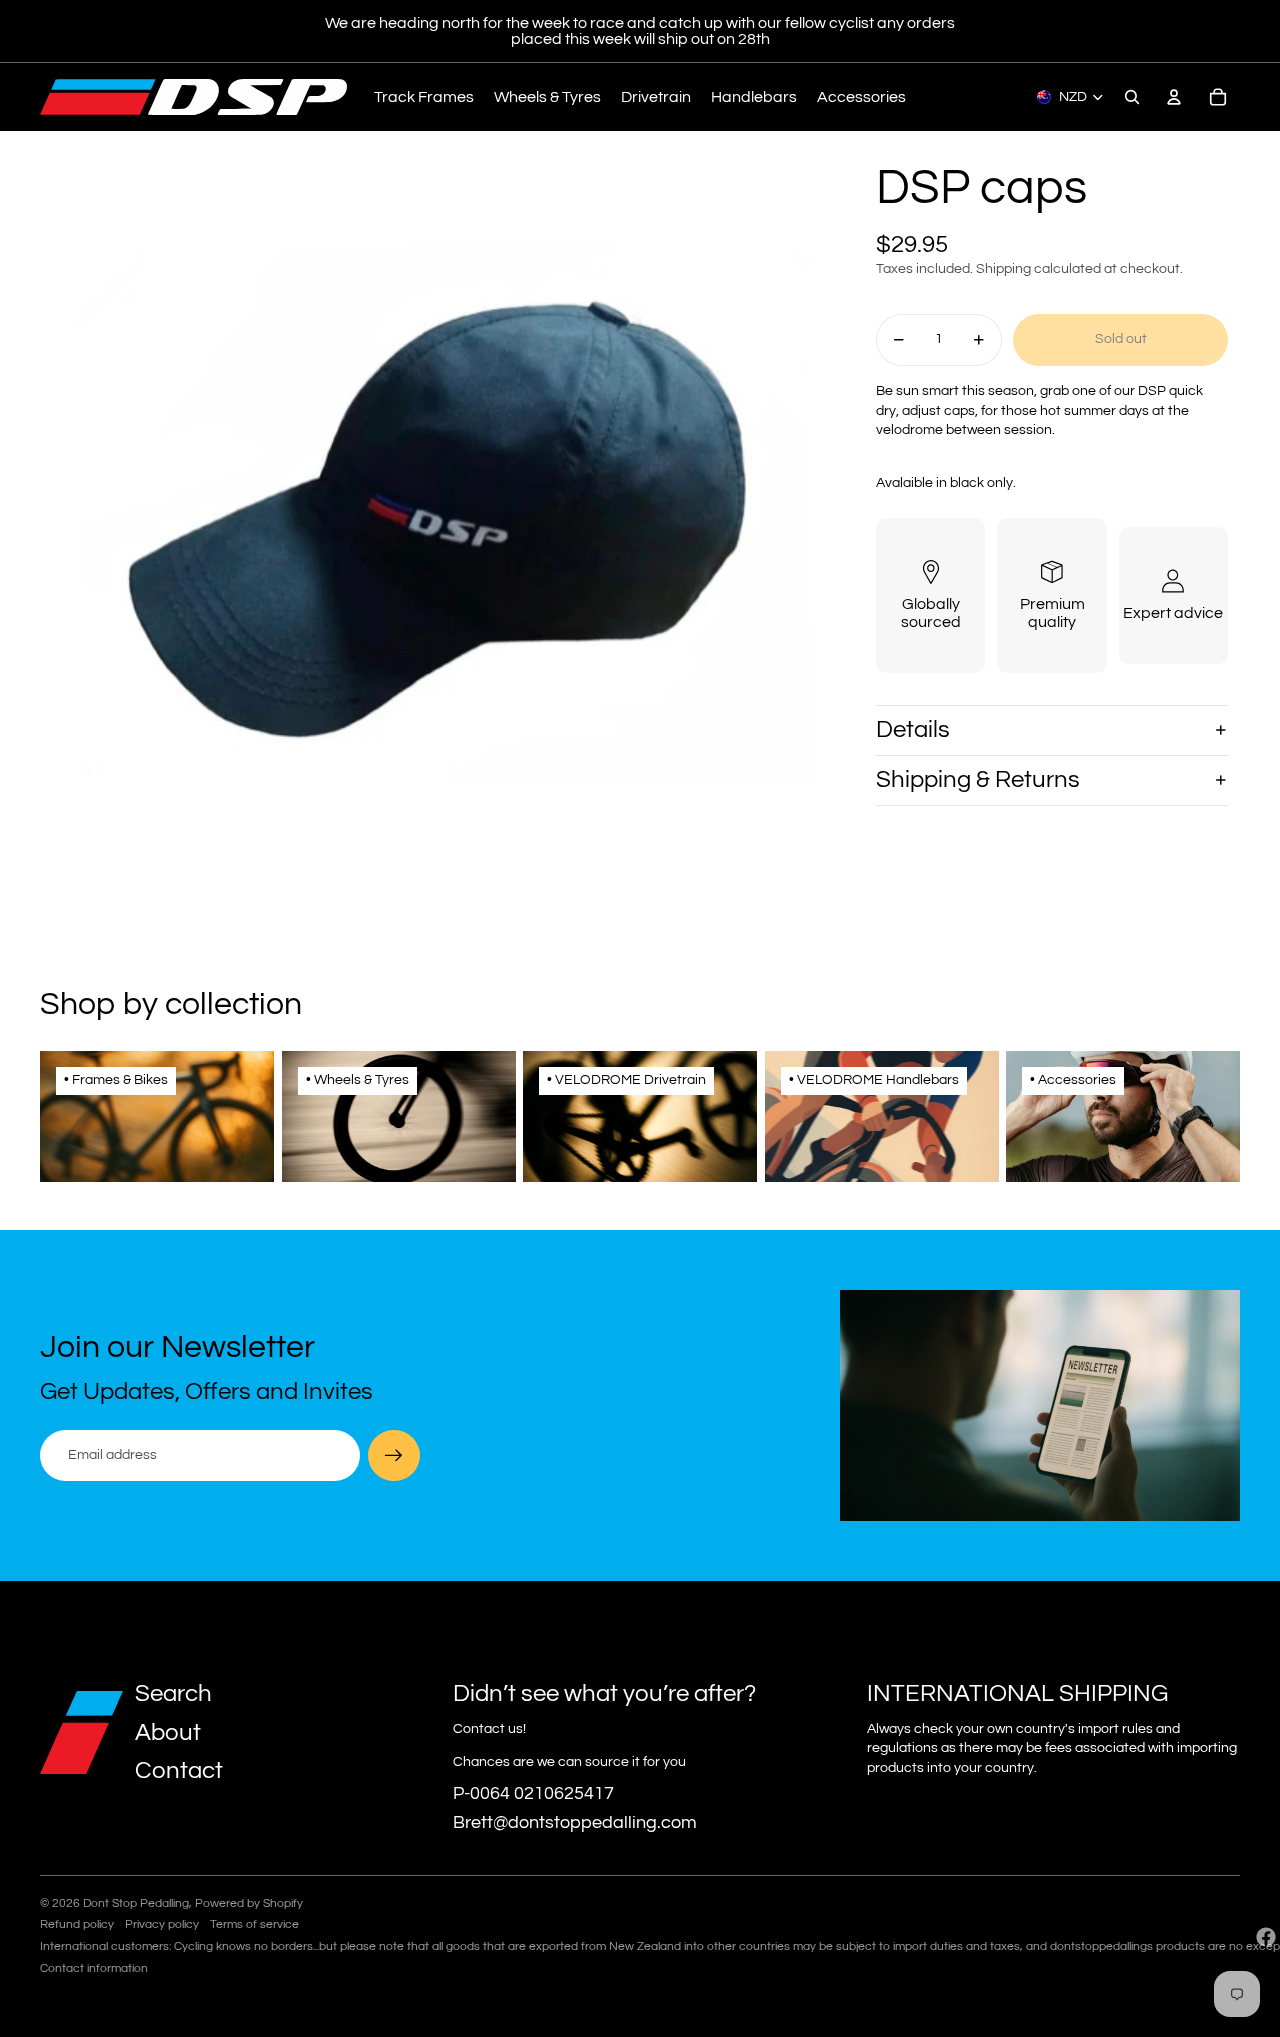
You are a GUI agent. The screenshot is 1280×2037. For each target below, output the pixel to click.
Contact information (94, 1968)
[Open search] (1132, 97)
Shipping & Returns (978, 779)
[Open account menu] (1174, 97)
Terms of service (254, 1924)
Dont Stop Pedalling (136, 1903)
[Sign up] (394, 1456)
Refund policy (77, 1924)
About (168, 1732)
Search (173, 1693)
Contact (179, 1770)
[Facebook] (1266, 1937)
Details (913, 729)
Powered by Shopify (249, 1903)
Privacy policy (162, 1924)
